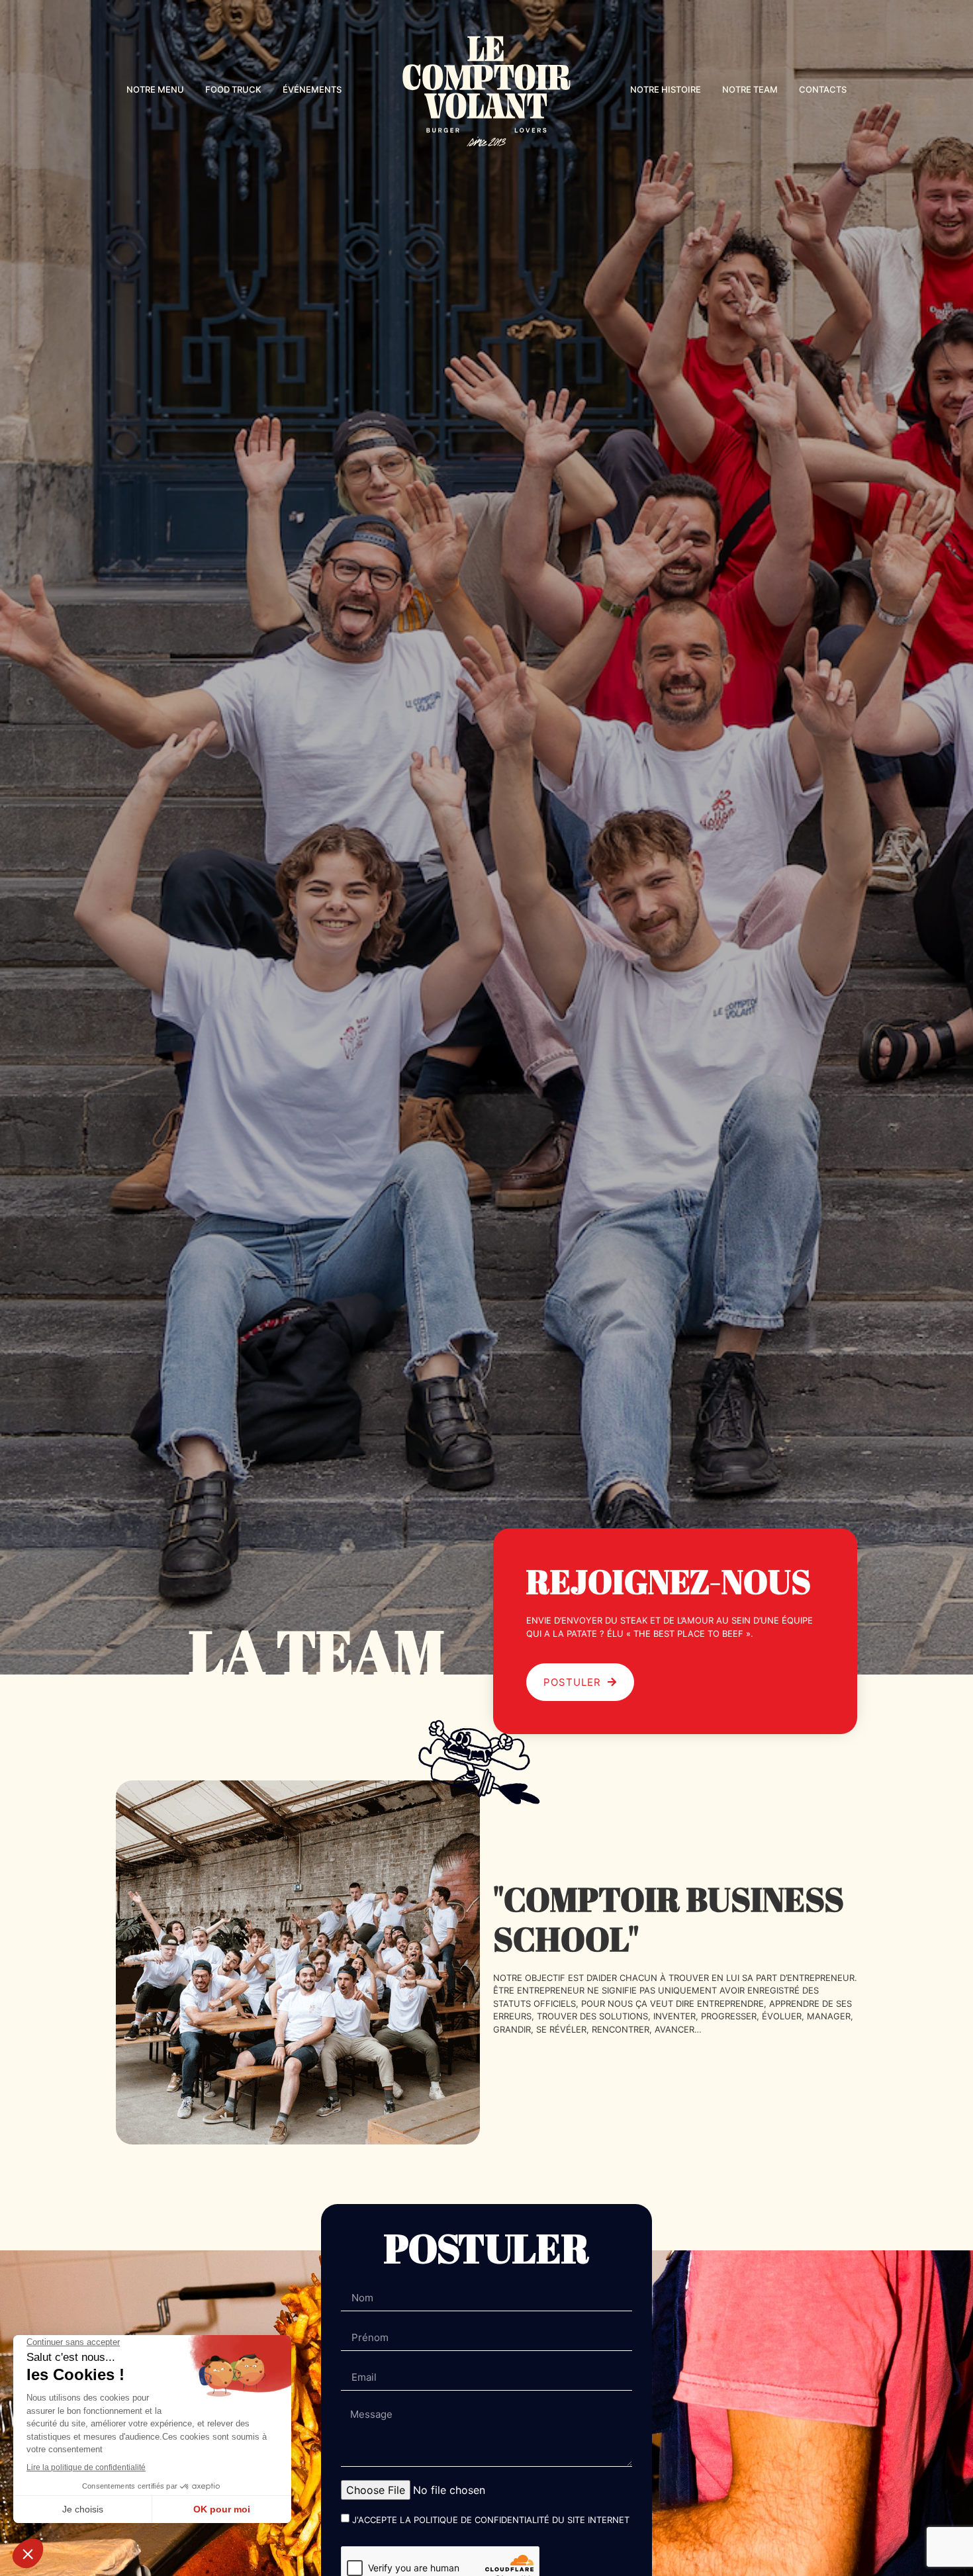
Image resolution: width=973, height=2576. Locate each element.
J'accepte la (491, 2520)
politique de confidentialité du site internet (522, 2520)
